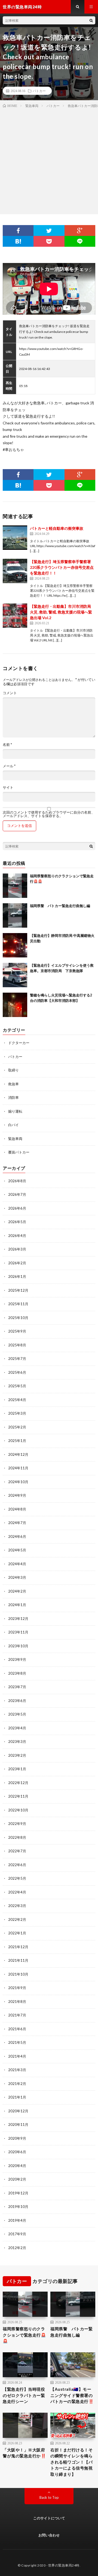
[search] (91, 20)
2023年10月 (18, 1646)
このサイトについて (49, 2518)
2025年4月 (17, 1400)
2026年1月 (17, 1276)
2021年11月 (18, 1960)
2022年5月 (17, 1878)
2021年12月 (18, 1947)
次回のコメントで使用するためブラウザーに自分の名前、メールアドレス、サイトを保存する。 (49, 814)
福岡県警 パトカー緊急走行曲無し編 (60, 906)
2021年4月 (17, 2056)
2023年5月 (17, 1714)
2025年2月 (17, 1427)
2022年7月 (17, 1851)
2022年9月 (17, 1824)
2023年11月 (18, 1632)
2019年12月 (18, 2193)
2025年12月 (18, 1290)
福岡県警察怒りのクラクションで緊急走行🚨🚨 (24, 2335)
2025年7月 (17, 1359)
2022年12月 (18, 1783)
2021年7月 (17, 2015)
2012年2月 (17, 2248)
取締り (13, 1070)
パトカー (39, 91)
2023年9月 (17, 1659)
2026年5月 (17, 1222)
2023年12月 (18, 1619)
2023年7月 (17, 1687)
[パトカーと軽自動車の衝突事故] (15, 538)
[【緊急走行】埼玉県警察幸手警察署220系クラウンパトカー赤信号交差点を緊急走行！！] (15, 571)
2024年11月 (18, 1468)
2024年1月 (17, 1605)
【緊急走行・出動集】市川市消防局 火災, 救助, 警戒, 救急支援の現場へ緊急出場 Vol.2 (61, 612)
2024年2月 (17, 1591)
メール (9, 766)
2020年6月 (17, 2152)
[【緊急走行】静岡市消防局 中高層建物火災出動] (15, 945)
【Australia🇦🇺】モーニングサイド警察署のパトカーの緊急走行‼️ (72, 2395)
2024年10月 (18, 1482)
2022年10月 (18, 1810)
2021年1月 (17, 2097)
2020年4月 (17, 2166)
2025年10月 (18, 1318)
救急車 (13, 1084)
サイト (8, 787)
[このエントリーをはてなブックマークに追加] (18, 241)
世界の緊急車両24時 (64, 2565)
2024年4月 (17, 1564)
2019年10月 (18, 2207)
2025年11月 (18, 1304)
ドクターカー (19, 1043)
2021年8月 (17, 2002)
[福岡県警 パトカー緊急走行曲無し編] (15, 915)
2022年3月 (17, 1906)
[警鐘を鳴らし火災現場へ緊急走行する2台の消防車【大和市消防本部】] (15, 1005)
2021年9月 (17, 1988)
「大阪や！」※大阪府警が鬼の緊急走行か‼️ (24, 2453)
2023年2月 (17, 1755)
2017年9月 (17, 2234)
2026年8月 (17, 1181)
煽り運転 (15, 1111)
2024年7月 (17, 1523)
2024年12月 (18, 1454)
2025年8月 (17, 1345)
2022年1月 (17, 1933)
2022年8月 (17, 1837)
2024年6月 (17, 1536)
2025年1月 (17, 1441)
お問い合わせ (49, 2535)
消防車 (13, 1097)
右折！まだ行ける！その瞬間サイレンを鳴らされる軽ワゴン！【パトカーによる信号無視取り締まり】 (71, 2462)
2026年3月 (17, 1249)
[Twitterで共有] (49, 230)
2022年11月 (18, 1796)
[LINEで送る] (80, 241)
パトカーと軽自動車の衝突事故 (57, 528)
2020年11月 (18, 2125)
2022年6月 (17, 1865)
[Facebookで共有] (18, 230)
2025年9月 (17, 1331)
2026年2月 (17, 1263)
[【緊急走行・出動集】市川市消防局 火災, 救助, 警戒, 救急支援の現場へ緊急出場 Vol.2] (15, 616)
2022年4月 (17, 1892)
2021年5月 (17, 2042)
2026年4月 (17, 1236)
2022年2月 (17, 1919)
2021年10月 (18, 1974)
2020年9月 (17, 2138)
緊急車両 (15, 1139)
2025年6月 (17, 1372)
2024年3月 (17, 1577)
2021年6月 (17, 2029)
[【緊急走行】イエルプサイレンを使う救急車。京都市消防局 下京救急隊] (15, 975)
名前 (7, 745)
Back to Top (49, 2497)
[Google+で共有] (80, 230)
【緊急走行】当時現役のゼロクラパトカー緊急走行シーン (24, 2395)
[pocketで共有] (49, 241)
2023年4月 (17, 1728)
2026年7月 (17, 1194)
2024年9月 (17, 1495)
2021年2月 (17, 2084)
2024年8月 (17, 1509)
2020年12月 (18, 2111)
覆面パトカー (19, 1152)
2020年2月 (17, 2179)
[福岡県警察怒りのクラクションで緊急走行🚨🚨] (15, 886)
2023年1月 (17, 1769)
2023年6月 (17, 1701)
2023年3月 (17, 1742)
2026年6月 (17, 1208)
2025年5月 (17, 1386)
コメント (10, 693)
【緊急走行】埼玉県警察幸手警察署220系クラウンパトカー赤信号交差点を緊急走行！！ (62, 567)
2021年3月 (17, 2070)
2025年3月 (17, 1413)
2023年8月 (17, 1673)
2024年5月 (17, 1550)
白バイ (13, 1125)
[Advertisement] (49, 160)
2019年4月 (17, 2220)
